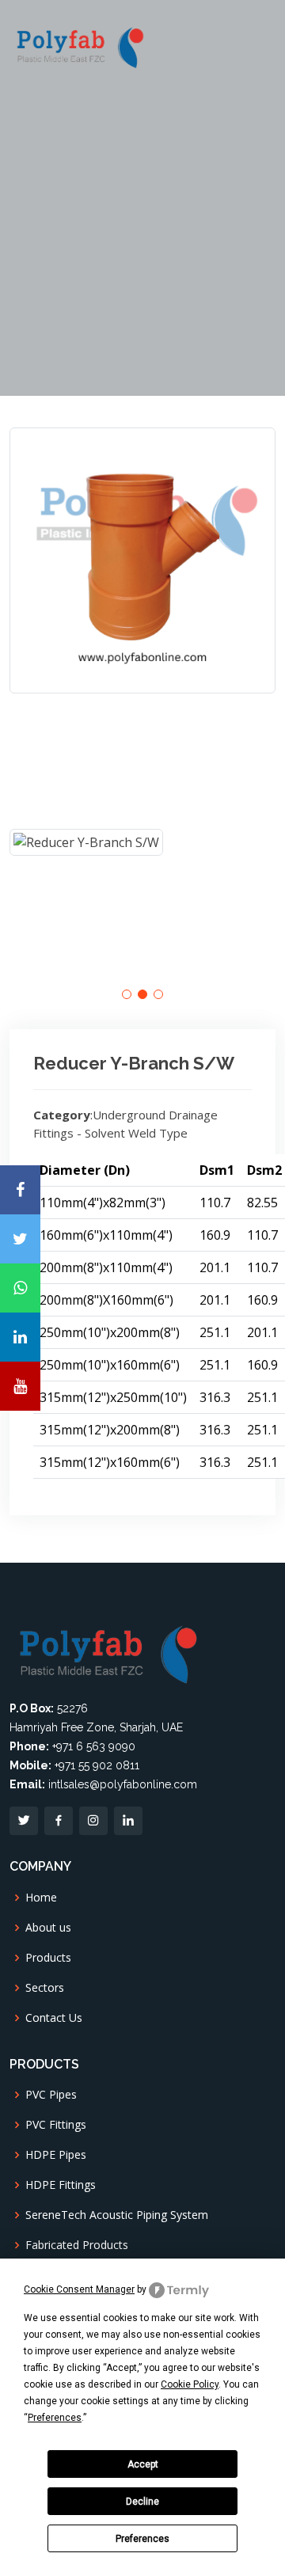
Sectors (45, 1988)
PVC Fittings (56, 2125)
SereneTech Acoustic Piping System (117, 2215)
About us (48, 1928)
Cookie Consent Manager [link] (79, 2289)
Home (41, 1898)
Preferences (142, 2539)
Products (48, 1958)
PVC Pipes (51, 2095)
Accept (143, 2464)
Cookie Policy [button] (190, 2384)
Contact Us (54, 2018)
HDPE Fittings (61, 2185)
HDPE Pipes (56, 2155)
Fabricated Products (77, 2245)
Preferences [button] (55, 2418)
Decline (142, 2502)
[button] (127, 994)
